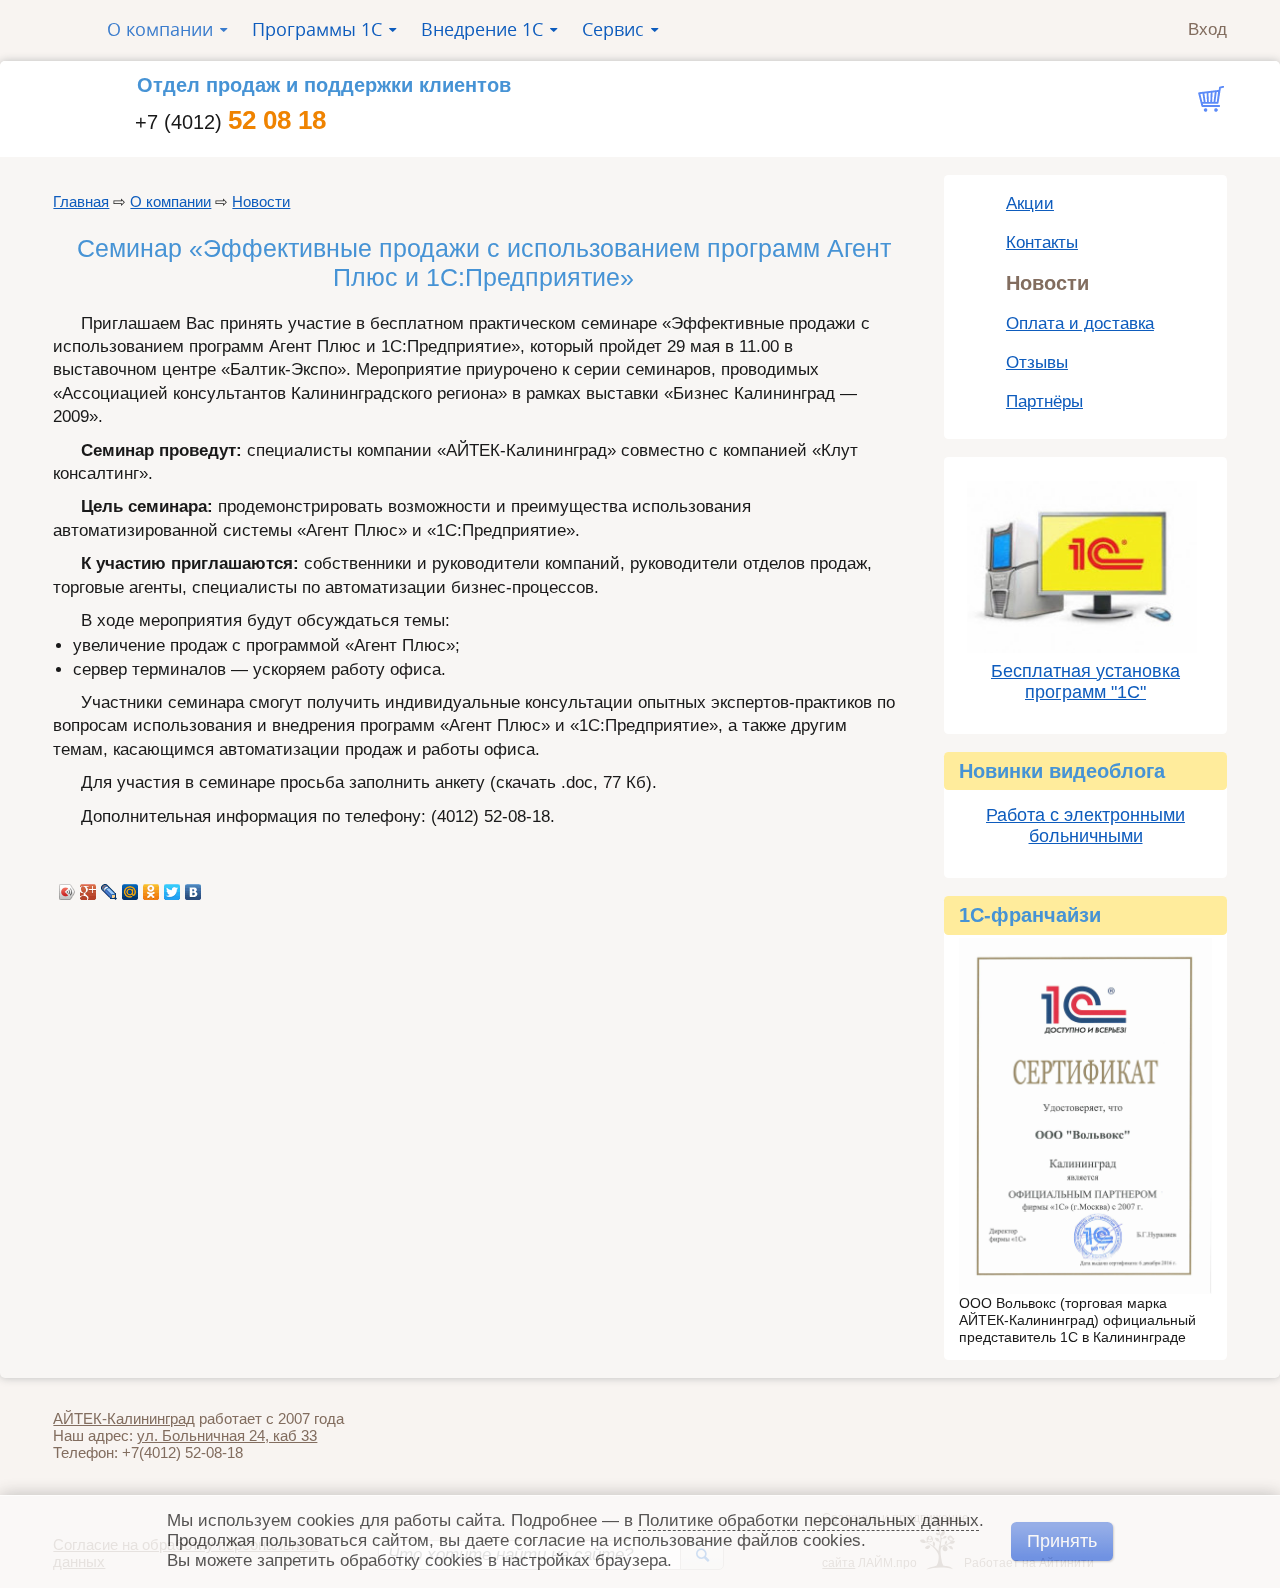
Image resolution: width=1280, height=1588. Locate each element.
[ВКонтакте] (193, 887)
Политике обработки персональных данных (808, 1520)
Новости (261, 201)
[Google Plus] (88, 887)
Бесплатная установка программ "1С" (1085, 681)
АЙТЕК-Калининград (124, 1418)
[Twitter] (172, 887)
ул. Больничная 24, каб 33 (227, 1435)
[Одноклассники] (151, 887)
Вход (1207, 29)
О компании (170, 201)
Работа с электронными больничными (1085, 825)
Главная (81, 201)
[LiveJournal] (109, 887)
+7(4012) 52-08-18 (182, 1452)
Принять (1062, 1540)
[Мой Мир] (130, 887)
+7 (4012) (230, 122)
